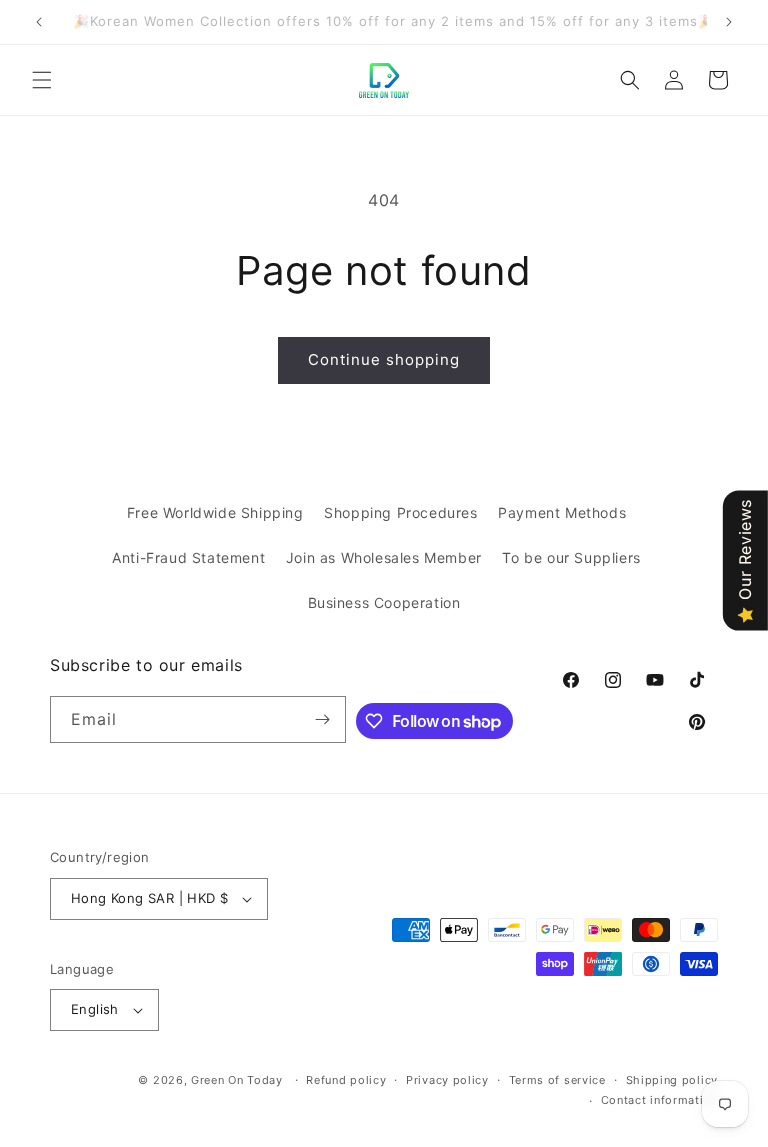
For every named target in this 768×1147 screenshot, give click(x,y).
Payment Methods (562, 512)
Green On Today (237, 1080)
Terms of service (557, 1080)
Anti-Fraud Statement (188, 557)
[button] (42, 80)
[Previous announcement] (39, 22)
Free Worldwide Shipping (215, 512)
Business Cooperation (384, 602)
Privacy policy (447, 1080)
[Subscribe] (323, 719)
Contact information (659, 1100)
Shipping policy (672, 1080)
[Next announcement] (729, 22)
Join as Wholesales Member (384, 557)
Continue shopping (384, 359)
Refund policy (346, 1080)
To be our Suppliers (571, 557)
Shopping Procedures (400, 512)
